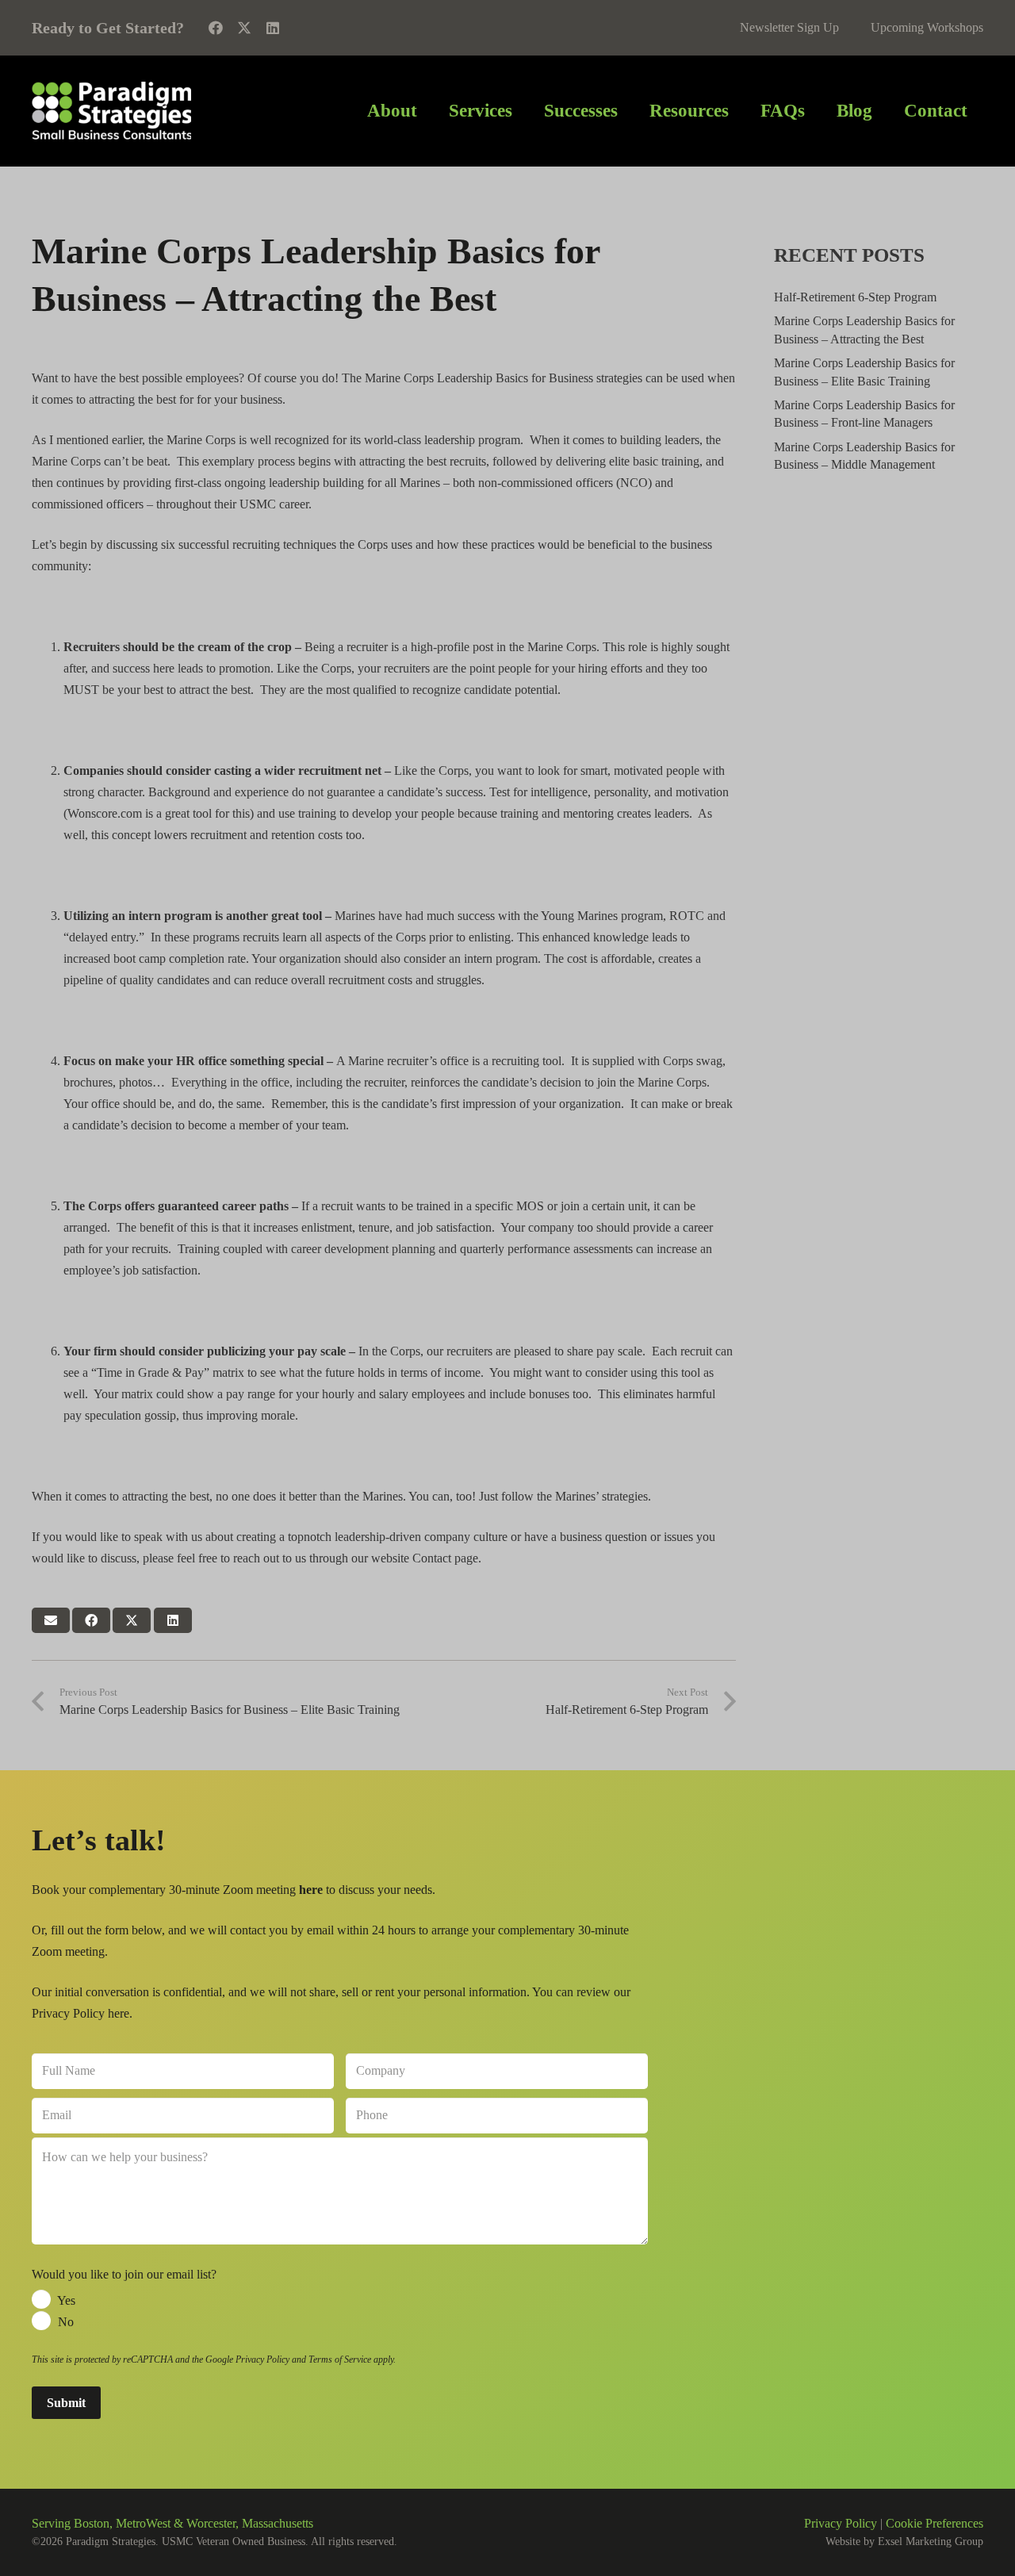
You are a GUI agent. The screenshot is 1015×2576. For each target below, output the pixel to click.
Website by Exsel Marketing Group (904, 2541)
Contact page (445, 1558)
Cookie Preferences (935, 2523)
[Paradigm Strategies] (111, 111)
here (119, 2013)
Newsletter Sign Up (789, 27)
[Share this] (91, 1620)
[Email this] (51, 1620)
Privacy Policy (262, 2359)
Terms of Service (340, 2359)
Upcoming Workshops (927, 27)
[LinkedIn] (273, 28)
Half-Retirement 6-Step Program (855, 297)
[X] (244, 28)
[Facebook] (216, 28)
